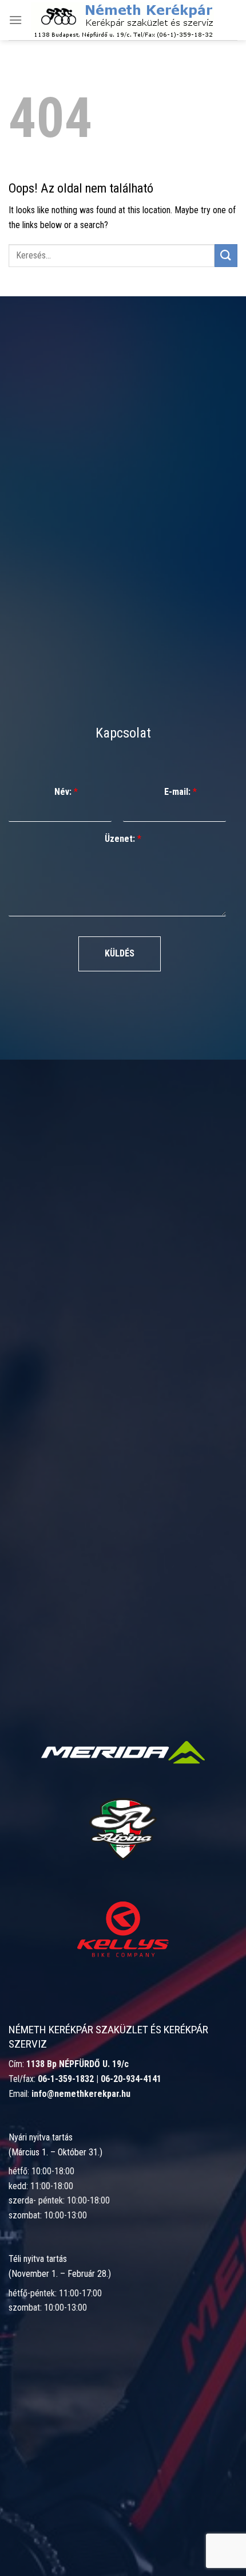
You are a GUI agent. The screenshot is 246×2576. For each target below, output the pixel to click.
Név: (66, 792)
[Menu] (15, 20)
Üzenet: (123, 839)
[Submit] (226, 255)
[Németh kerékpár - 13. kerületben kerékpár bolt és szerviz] (122, 20)
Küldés (120, 953)
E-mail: (180, 792)
